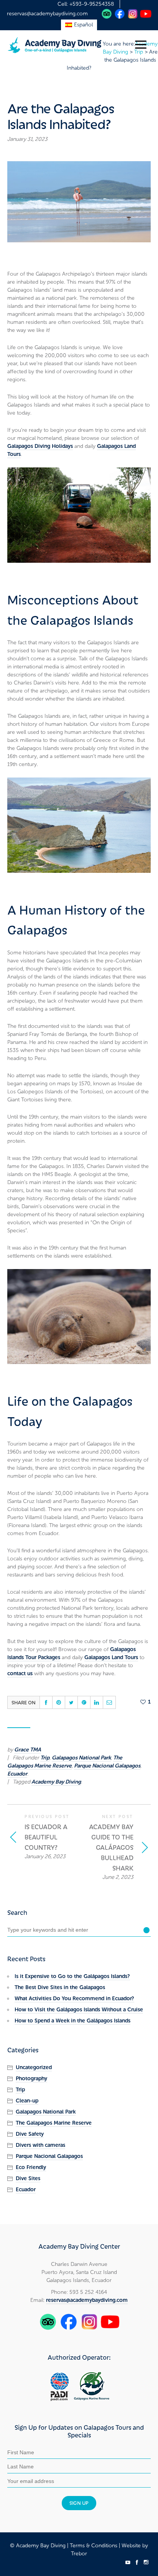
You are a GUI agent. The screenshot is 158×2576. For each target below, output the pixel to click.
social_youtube (128, 2562)
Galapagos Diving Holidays (40, 446)
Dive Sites (28, 2178)
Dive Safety (30, 2134)
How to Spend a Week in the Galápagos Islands (72, 2021)
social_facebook (137, 2562)
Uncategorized (34, 2067)
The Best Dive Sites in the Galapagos (60, 1987)
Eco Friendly (31, 2167)
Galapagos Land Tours (111, 1657)
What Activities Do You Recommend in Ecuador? (74, 1999)
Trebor (79, 2554)
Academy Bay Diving (56, 1782)
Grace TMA (28, 1750)
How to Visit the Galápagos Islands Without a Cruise (79, 2010)
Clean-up (27, 2101)
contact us (20, 1674)
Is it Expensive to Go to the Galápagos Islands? (72, 1976)
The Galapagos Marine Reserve (65, 1762)
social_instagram (146, 2562)
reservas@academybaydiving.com (47, 14)
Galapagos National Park (81, 1758)
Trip (45, 1758)
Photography (31, 2079)
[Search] (146, 1930)
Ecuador (17, 1774)
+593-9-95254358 (92, 4)
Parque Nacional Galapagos (107, 1766)
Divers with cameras (40, 2145)
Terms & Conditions (94, 2546)
